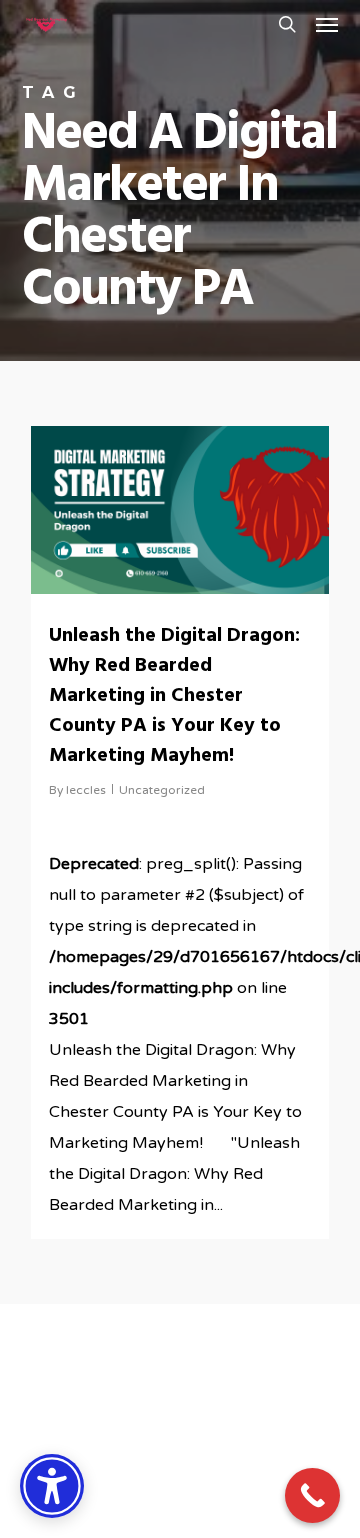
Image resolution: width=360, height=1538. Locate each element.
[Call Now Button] (312, 1495)
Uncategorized (162, 790)
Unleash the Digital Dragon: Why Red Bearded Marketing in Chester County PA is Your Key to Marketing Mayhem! (174, 696)
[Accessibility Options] (52, 1486)
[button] (327, 24)
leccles (86, 790)
